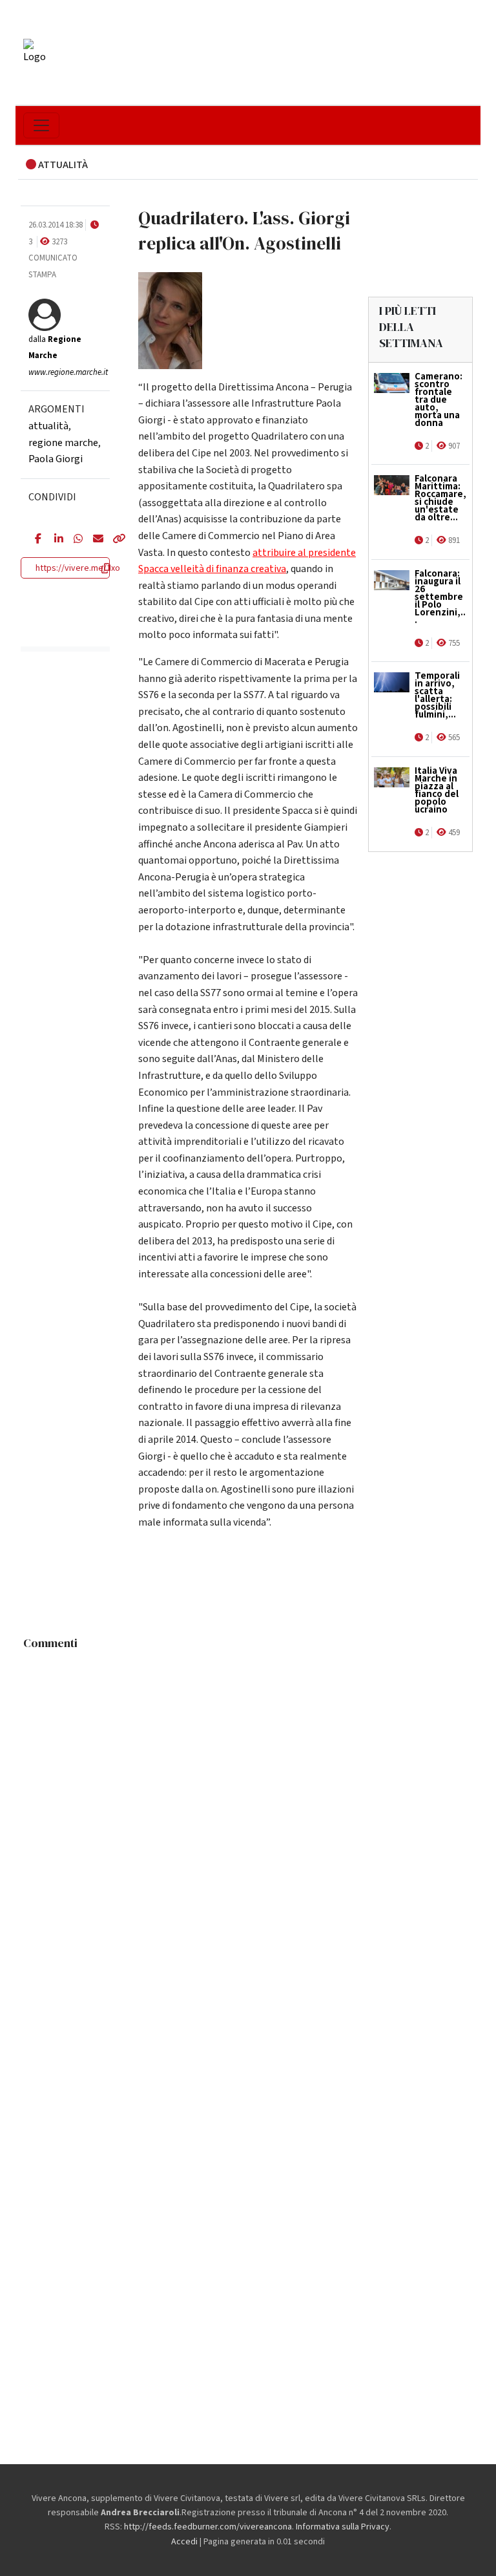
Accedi (184, 2542)
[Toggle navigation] (41, 125)
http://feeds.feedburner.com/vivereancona (208, 2527)
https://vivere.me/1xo (78, 568)
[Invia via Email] (93, 540)
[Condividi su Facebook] (35, 540)
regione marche (63, 443)
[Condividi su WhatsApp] (74, 540)
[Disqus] (248, 1818)
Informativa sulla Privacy (343, 2527)
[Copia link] (112, 540)
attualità (48, 426)
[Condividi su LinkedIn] (54, 540)
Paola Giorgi (56, 459)
